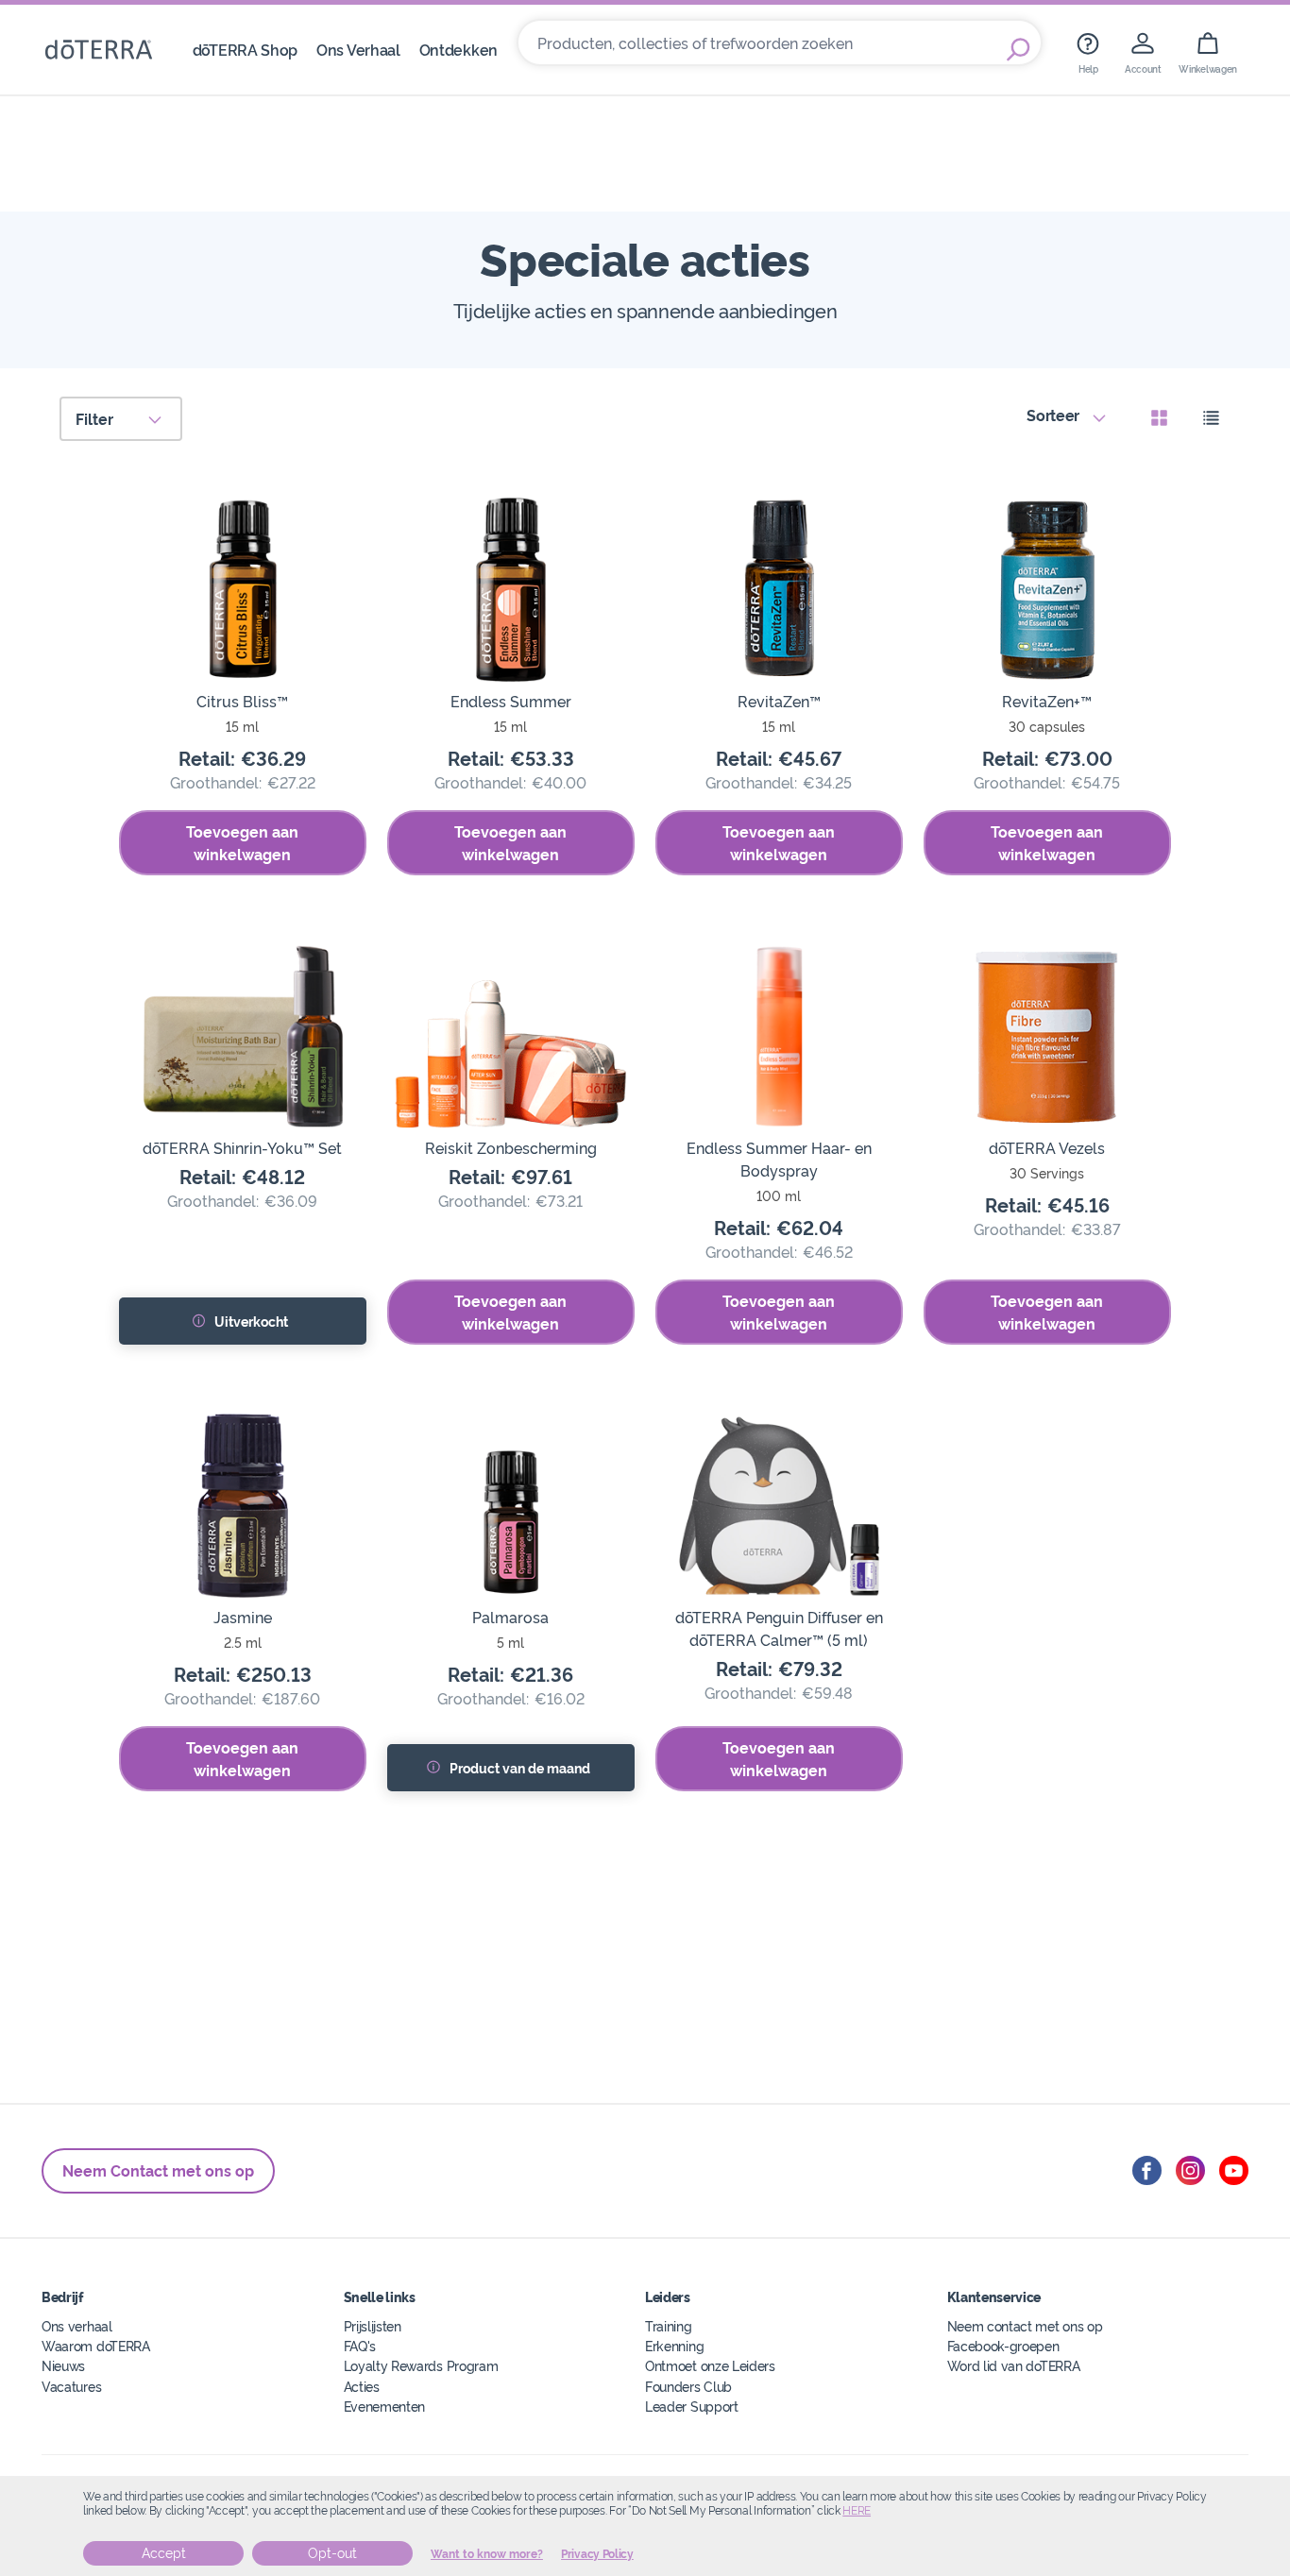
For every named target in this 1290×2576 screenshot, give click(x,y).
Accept (164, 2553)
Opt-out (332, 2553)
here (857, 2511)
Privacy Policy (597, 2554)
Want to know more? (487, 2554)
